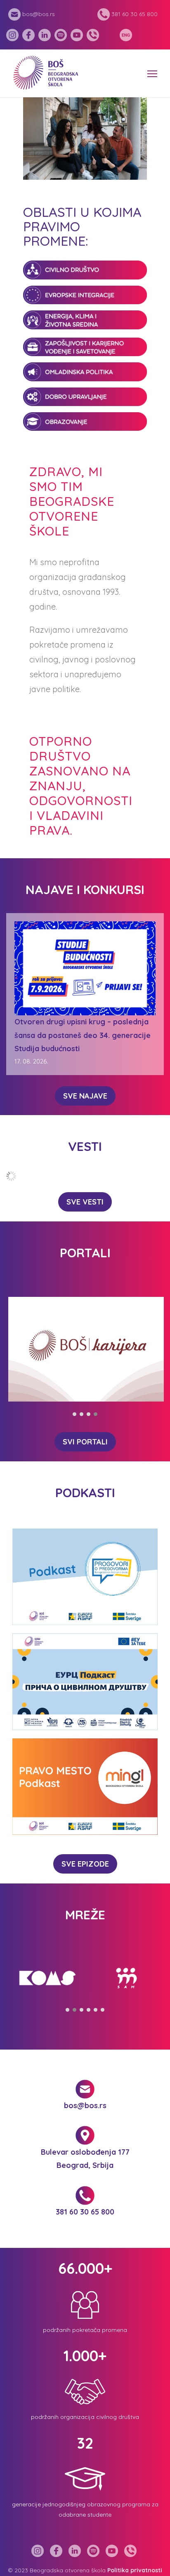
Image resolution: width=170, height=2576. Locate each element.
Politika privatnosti (135, 2570)
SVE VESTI (85, 1202)
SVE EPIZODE (85, 1864)
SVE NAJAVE (85, 1096)
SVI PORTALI (85, 1442)
